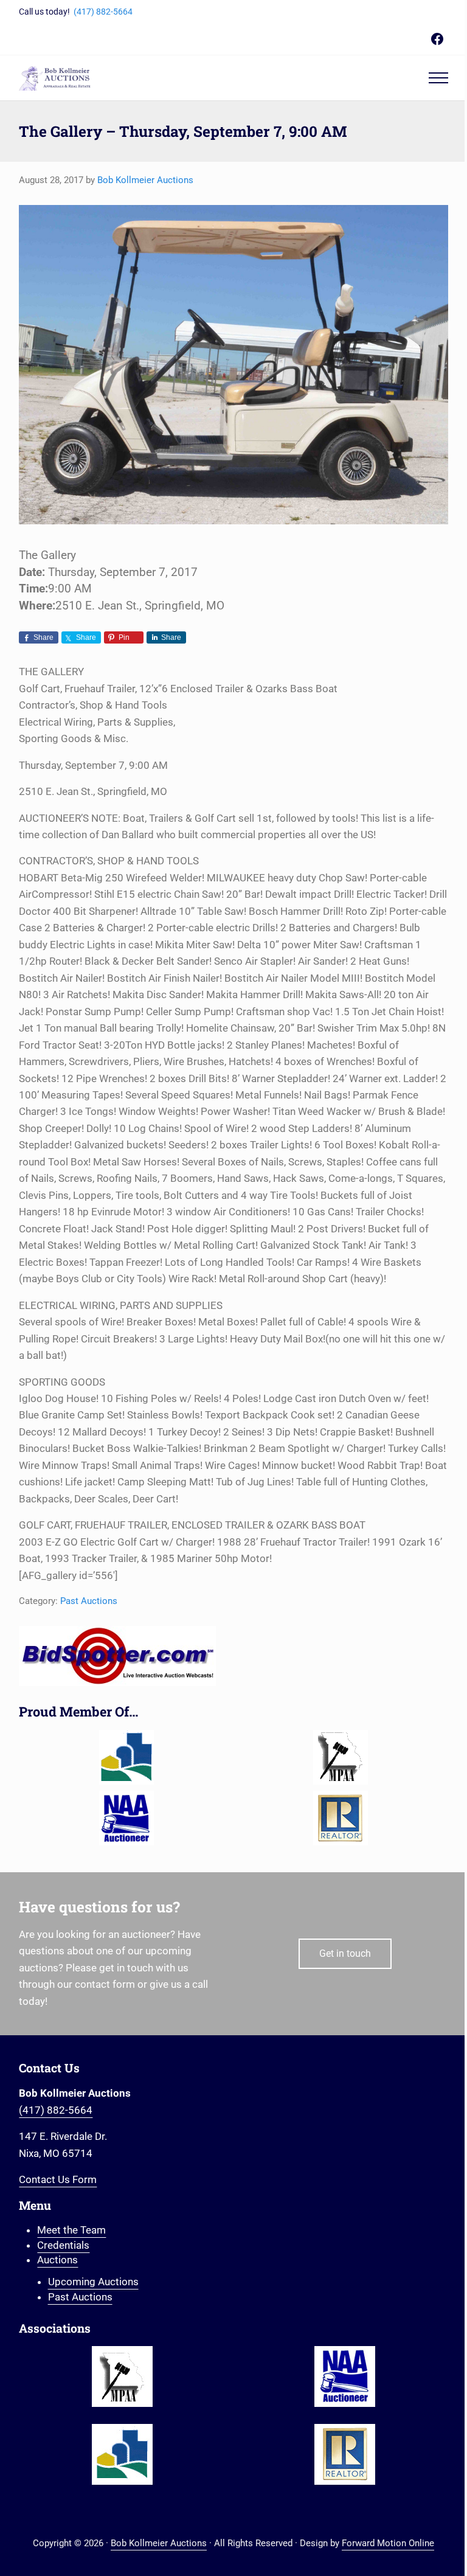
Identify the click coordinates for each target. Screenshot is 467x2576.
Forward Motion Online (388, 2543)
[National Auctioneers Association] (126, 1818)
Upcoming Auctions (93, 2282)
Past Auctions (89, 1601)
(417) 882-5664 (103, 12)
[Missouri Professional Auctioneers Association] (341, 1757)
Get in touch (345, 1953)
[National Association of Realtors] (341, 1818)
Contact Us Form (58, 2179)
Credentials (63, 2245)
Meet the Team (71, 2230)
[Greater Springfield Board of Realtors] (126, 1757)
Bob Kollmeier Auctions (159, 2543)
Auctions (57, 2260)
